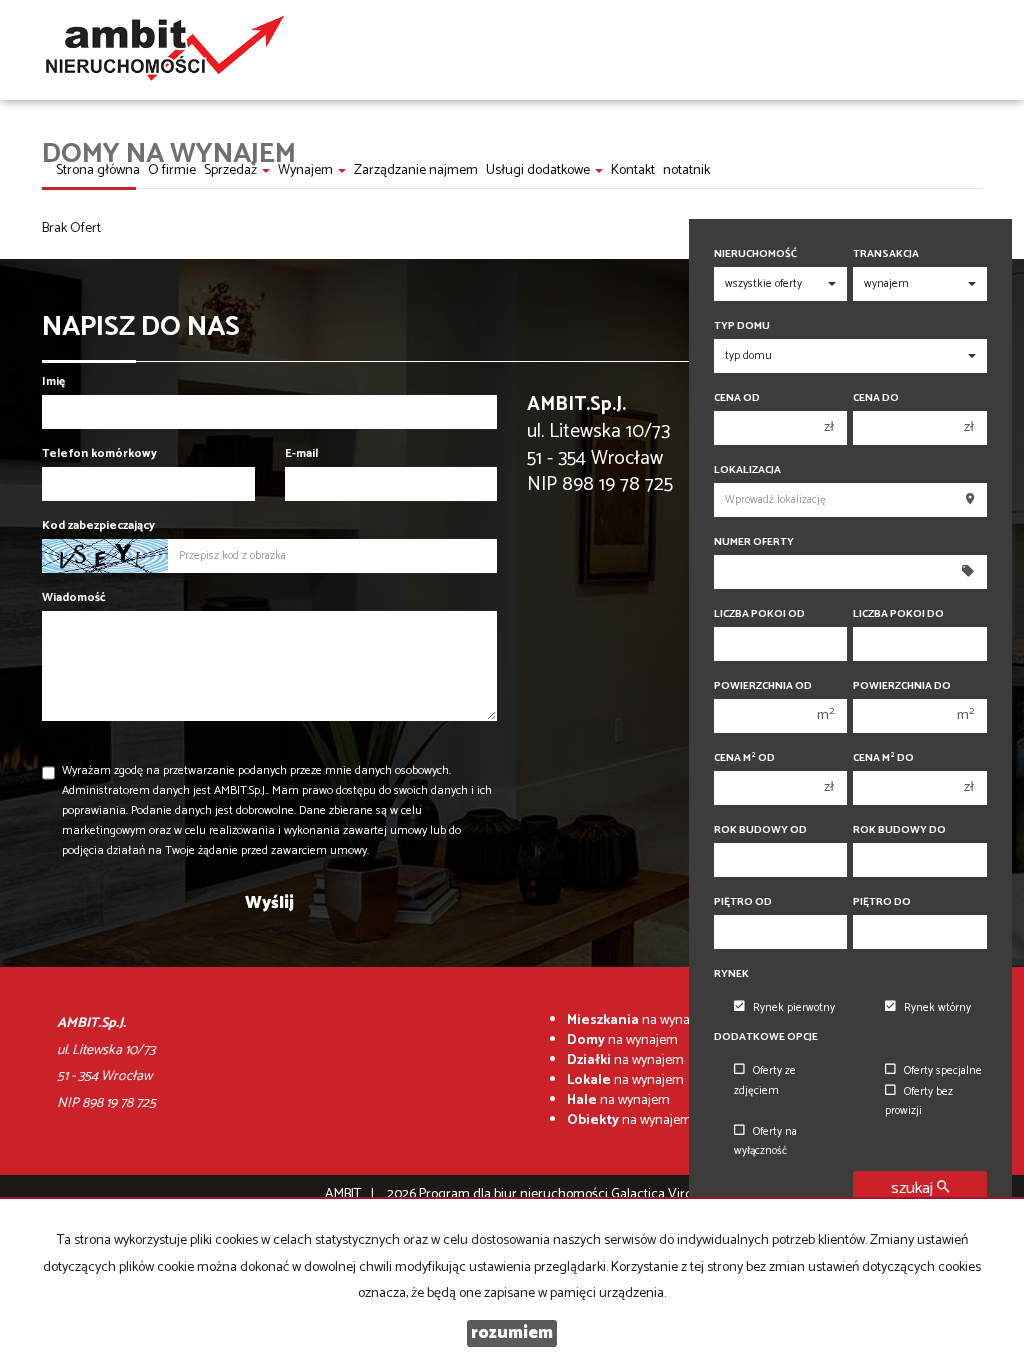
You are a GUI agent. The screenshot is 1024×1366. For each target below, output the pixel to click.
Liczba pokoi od (759, 614)
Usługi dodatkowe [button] (539, 170)
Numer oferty (754, 542)
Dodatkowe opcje (766, 1037)
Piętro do (882, 902)
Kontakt (633, 170)
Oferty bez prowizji (919, 1101)
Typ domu (742, 326)
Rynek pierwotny (794, 1008)
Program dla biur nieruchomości (515, 1194)
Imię (53, 381)
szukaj (914, 1188)
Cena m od (744, 758)
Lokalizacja (747, 470)
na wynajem (639, 1020)
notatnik (686, 170)
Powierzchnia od (763, 686)
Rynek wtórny (937, 1008)
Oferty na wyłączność (765, 1141)
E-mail (301, 453)
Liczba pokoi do (898, 614)
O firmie (172, 170)
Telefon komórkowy (99, 453)
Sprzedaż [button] (232, 170)
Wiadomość (74, 597)
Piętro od (743, 902)
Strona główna (98, 170)
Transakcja (886, 254)
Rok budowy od (760, 830)
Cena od (737, 398)
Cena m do (883, 758)
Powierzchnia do (902, 686)
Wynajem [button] (307, 170)
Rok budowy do (899, 830)
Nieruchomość (755, 254)
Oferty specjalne (943, 1071)
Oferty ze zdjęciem (765, 1080)
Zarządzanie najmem (416, 170)
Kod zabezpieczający (98, 525)
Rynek (731, 974)
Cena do (876, 398)
